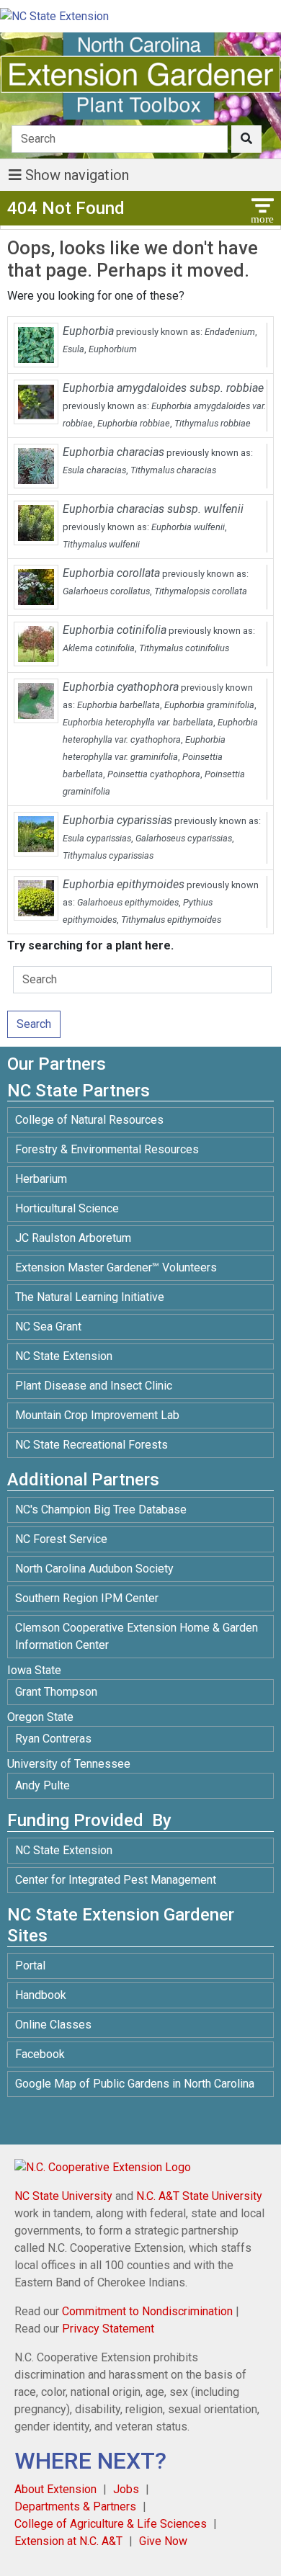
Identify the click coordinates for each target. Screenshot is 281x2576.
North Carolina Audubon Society (96, 1569)
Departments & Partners (75, 2506)
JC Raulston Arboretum (73, 1238)
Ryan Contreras (53, 1739)
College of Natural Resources (89, 1120)
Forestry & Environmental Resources (107, 1149)
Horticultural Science (67, 1208)
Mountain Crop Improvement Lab (97, 1415)
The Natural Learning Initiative (90, 1297)
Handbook (41, 1995)
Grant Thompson (56, 1692)
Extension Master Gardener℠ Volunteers (116, 1267)
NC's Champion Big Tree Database (101, 1510)
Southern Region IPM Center (87, 1598)
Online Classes (53, 2025)
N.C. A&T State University (199, 2196)
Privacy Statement (108, 2329)
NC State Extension (64, 1356)
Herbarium (41, 1179)
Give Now (163, 2541)
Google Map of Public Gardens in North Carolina (135, 2084)
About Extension (55, 2489)
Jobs (126, 2489)
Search (34, 1024)
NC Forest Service (61, 1539)
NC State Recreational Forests (92, 1445)
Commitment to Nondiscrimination (147, 2311)
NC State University (63, 2196)
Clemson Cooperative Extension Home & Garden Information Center (137, 1636)
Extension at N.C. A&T (68, 2541)
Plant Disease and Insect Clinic (94, 1386)
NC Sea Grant (48, 1327)
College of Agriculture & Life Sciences (111, 2524)
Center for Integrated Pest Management (116, 1880)
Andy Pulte (43, 1785)
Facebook (40, 2054)
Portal (30, 1965)
